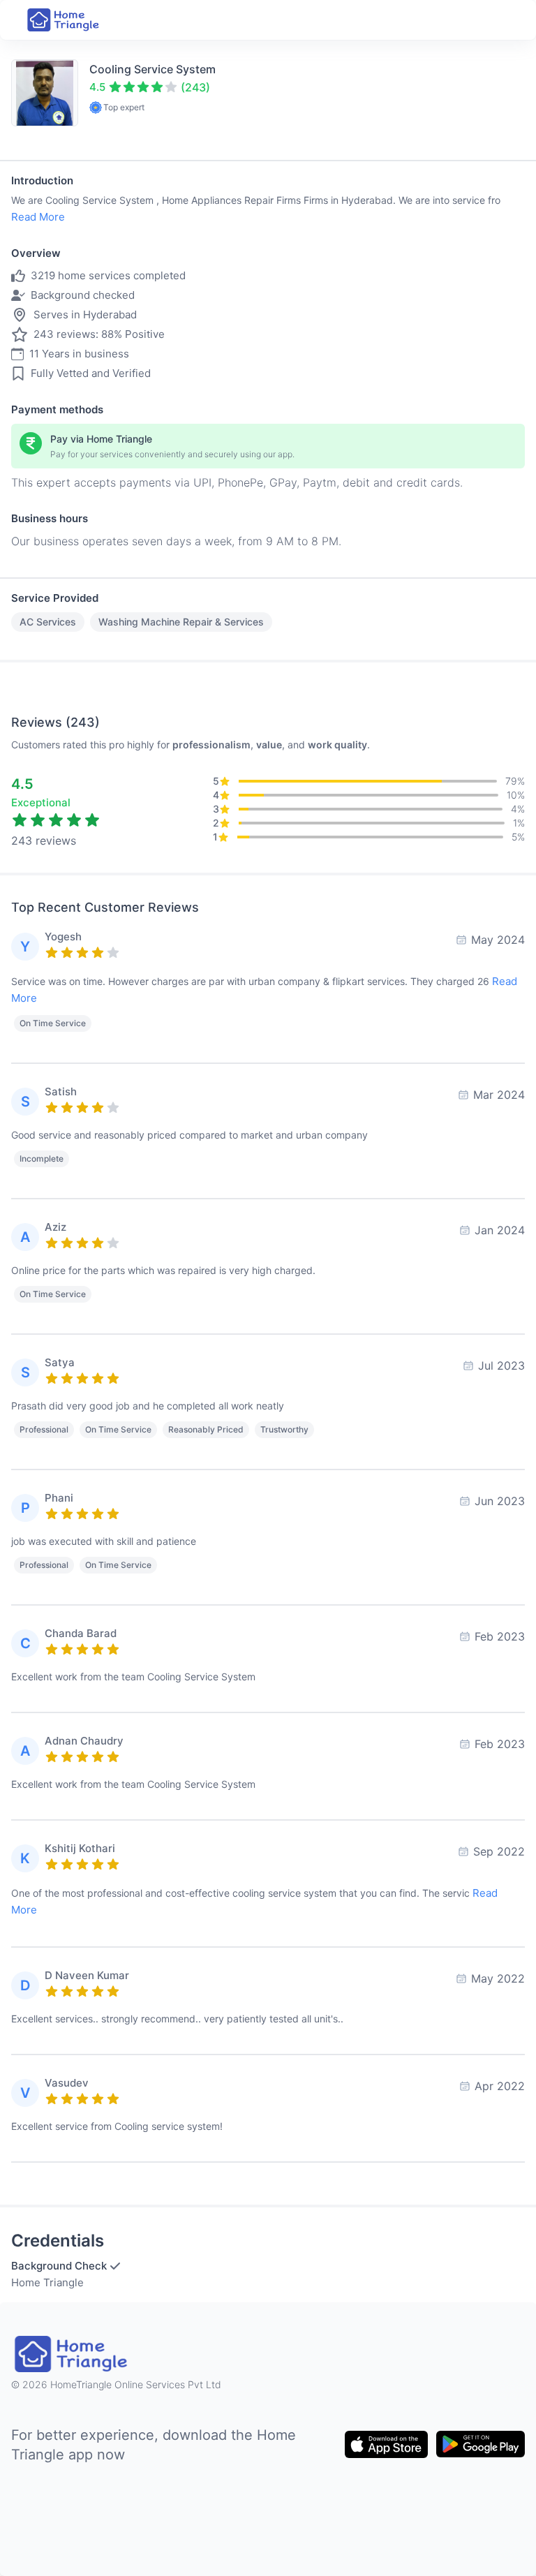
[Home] (64, 20)
